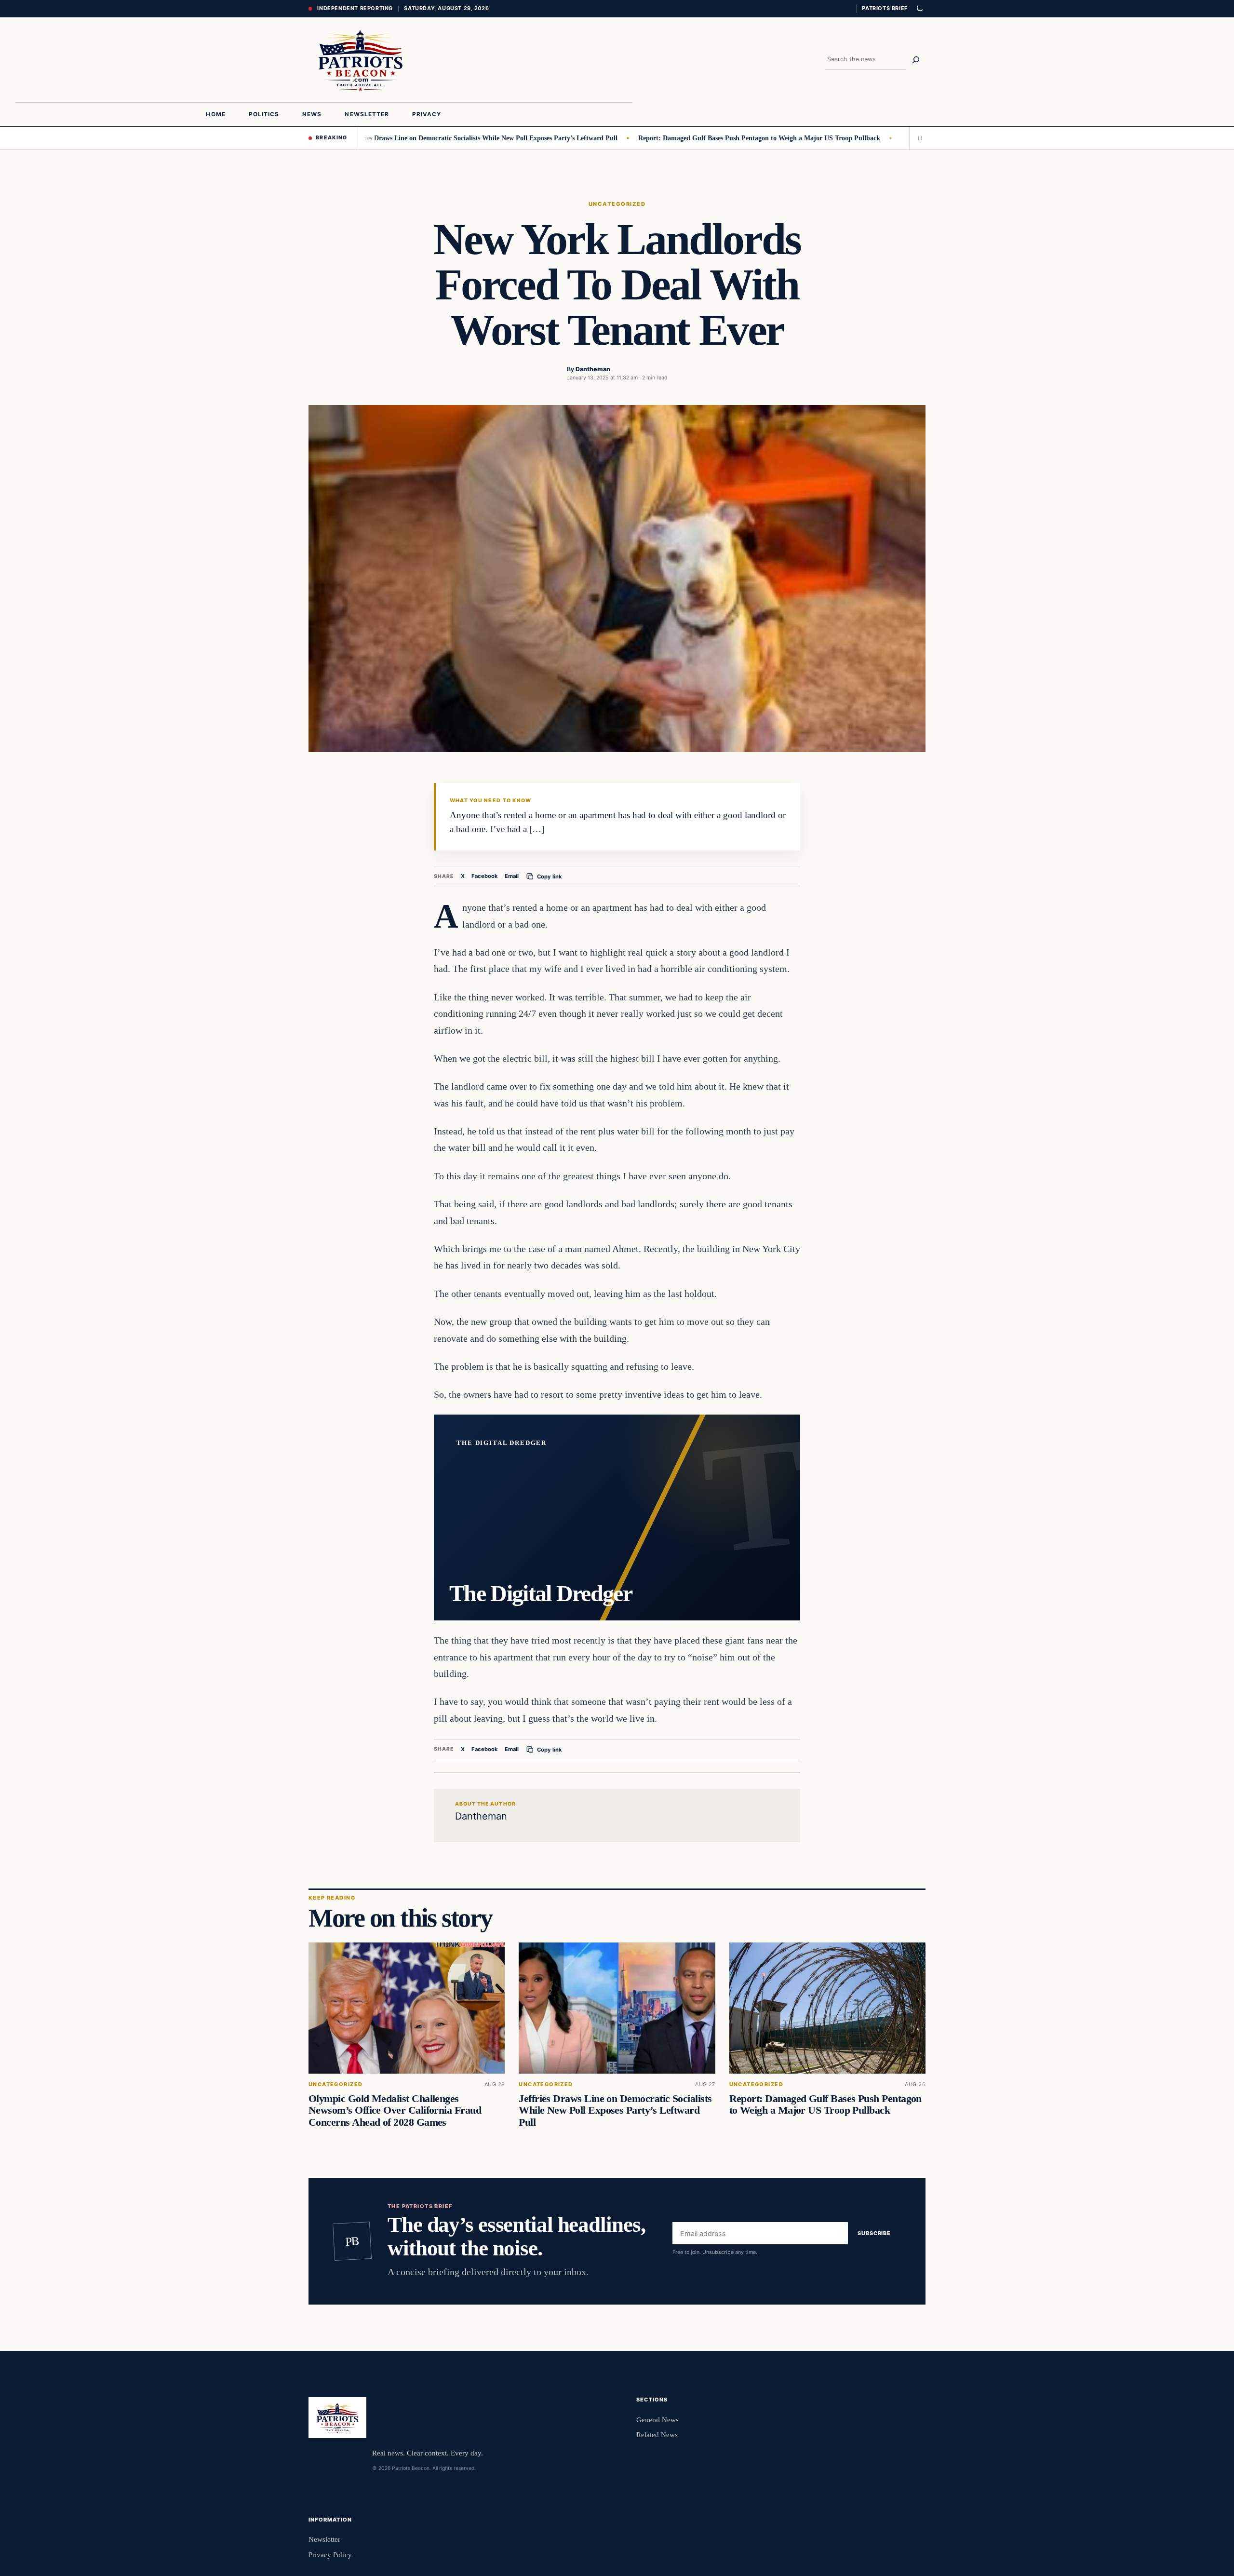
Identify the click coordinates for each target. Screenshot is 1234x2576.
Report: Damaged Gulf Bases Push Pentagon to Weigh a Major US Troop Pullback (691, 138)
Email (512, 876)
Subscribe (874, 2233)
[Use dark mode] (919, 9)
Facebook (485, 876)
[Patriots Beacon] (361, 60)
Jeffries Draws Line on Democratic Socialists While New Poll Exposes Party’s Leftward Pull (416, 138)
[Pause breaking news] (917, 138)
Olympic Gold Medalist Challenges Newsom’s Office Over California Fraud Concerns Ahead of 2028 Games (395, 2110)
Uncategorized (617, 204)
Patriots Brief (885, 8)
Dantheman (593, 369)
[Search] (916, 60)
